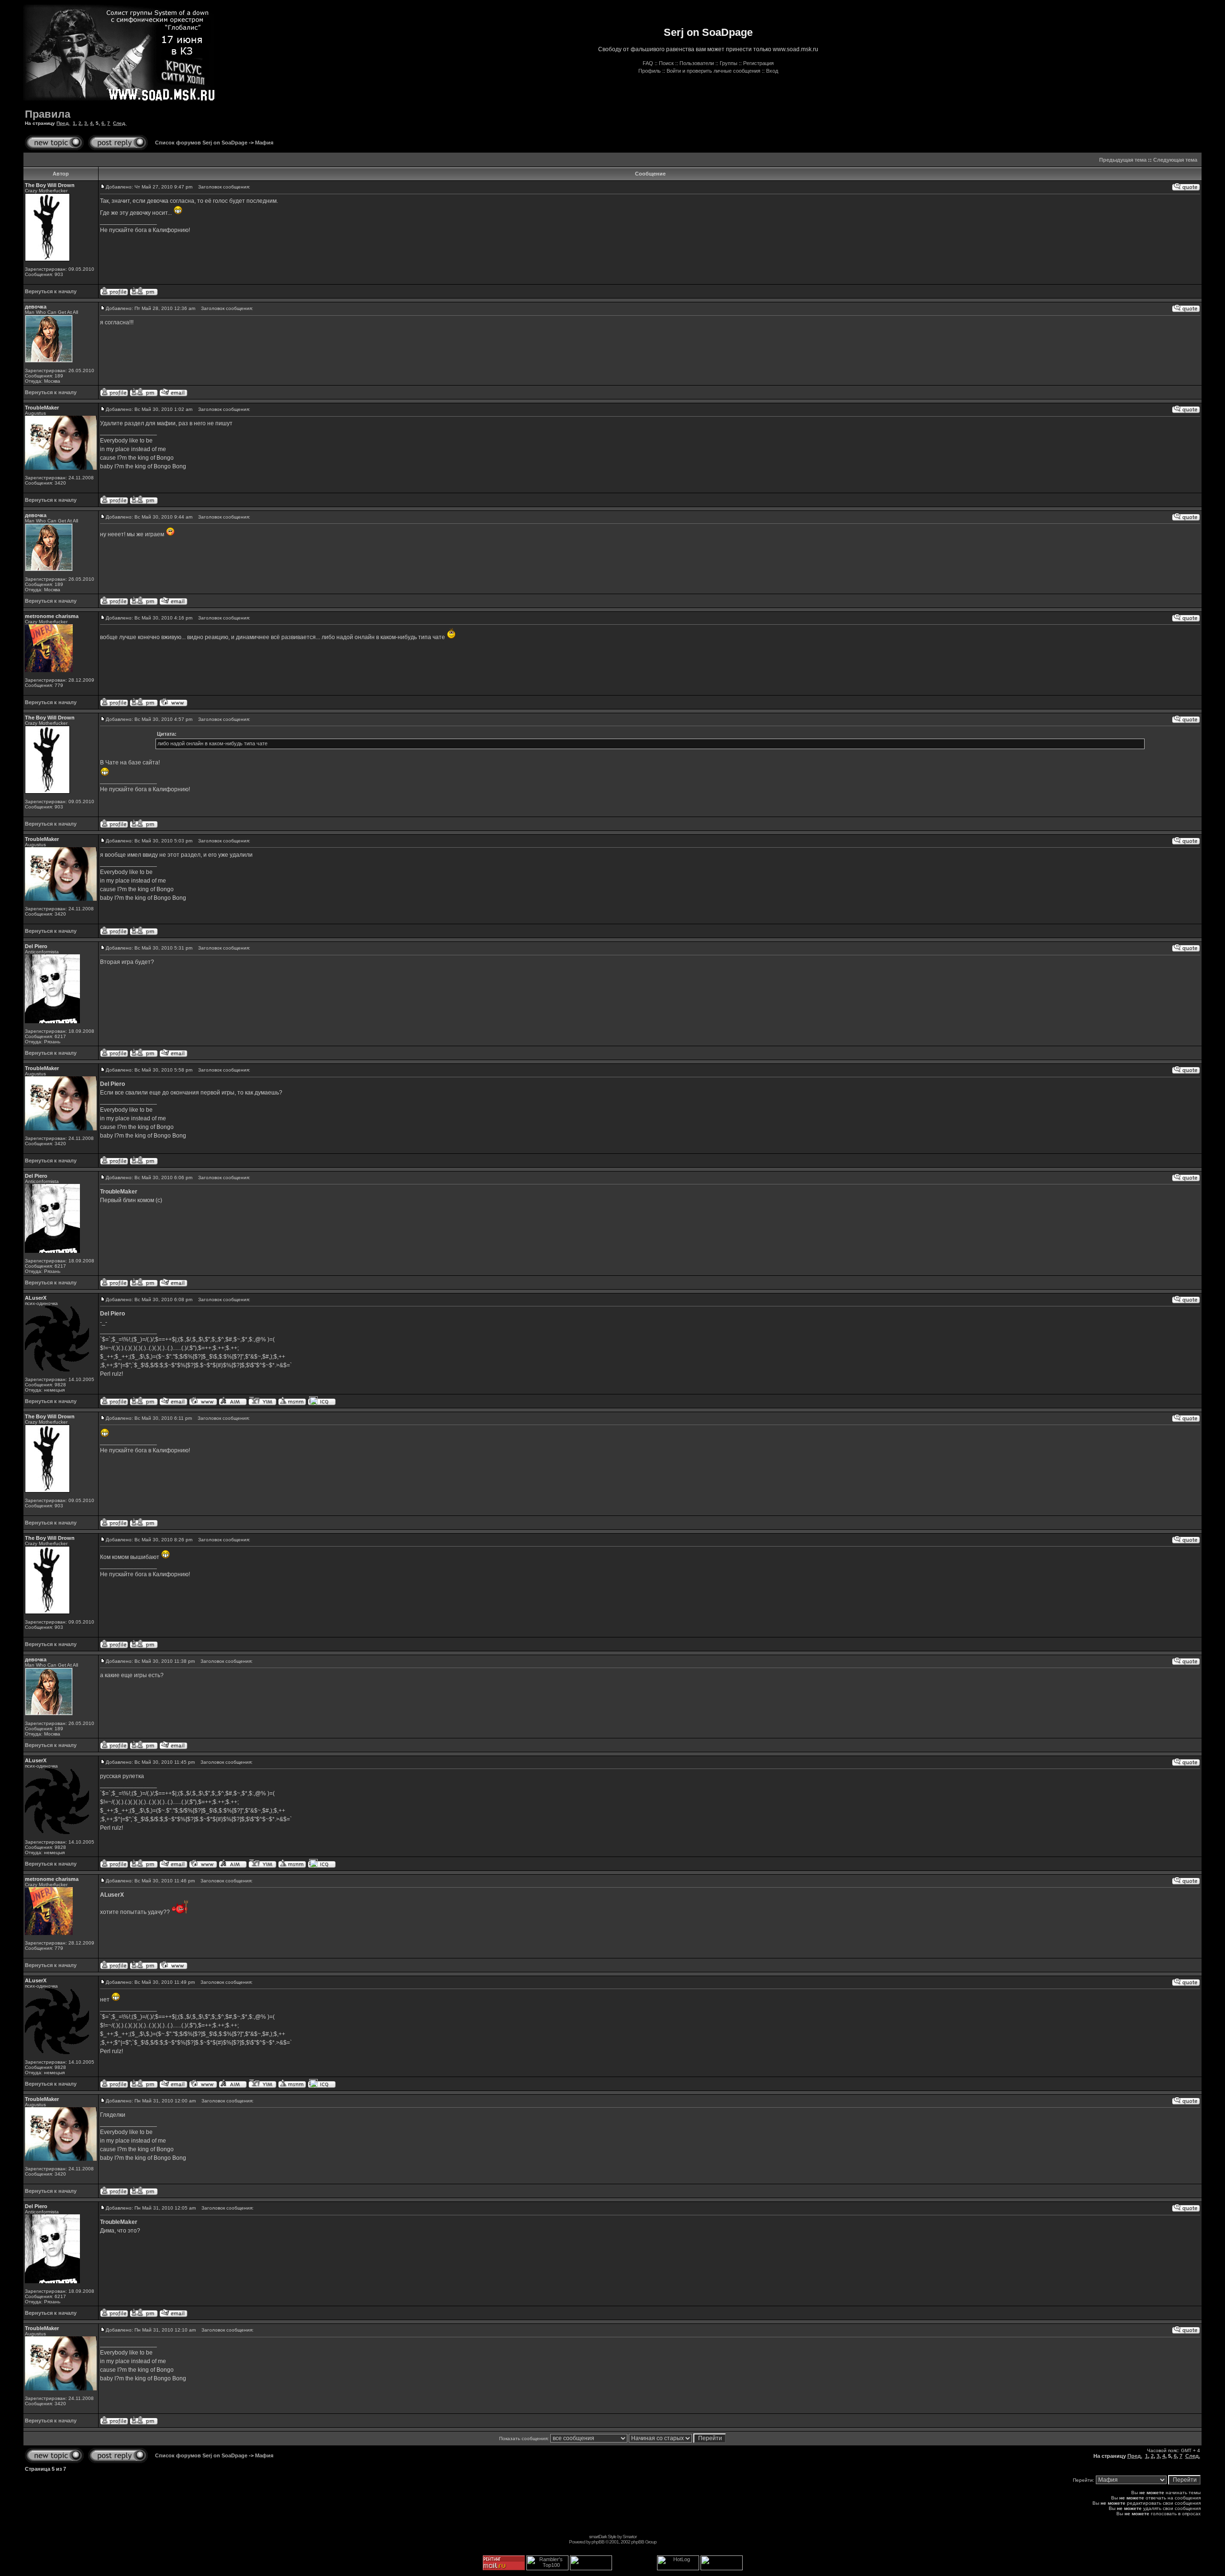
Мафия (264, 143)
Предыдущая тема (1123, 160)
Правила (48, 114)
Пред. (63, 123)
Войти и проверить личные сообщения (713, 71)
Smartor (629, 2537)
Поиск (666, 63)
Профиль (650, 71)
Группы (729, 63)
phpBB (598, 2542)
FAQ (648, 63)
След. (120, 123)
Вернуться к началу (51, 291)
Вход (772, 71)
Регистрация (758, 63)
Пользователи (697, 63)
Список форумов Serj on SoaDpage (201, 143)
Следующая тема (1175, 160)
